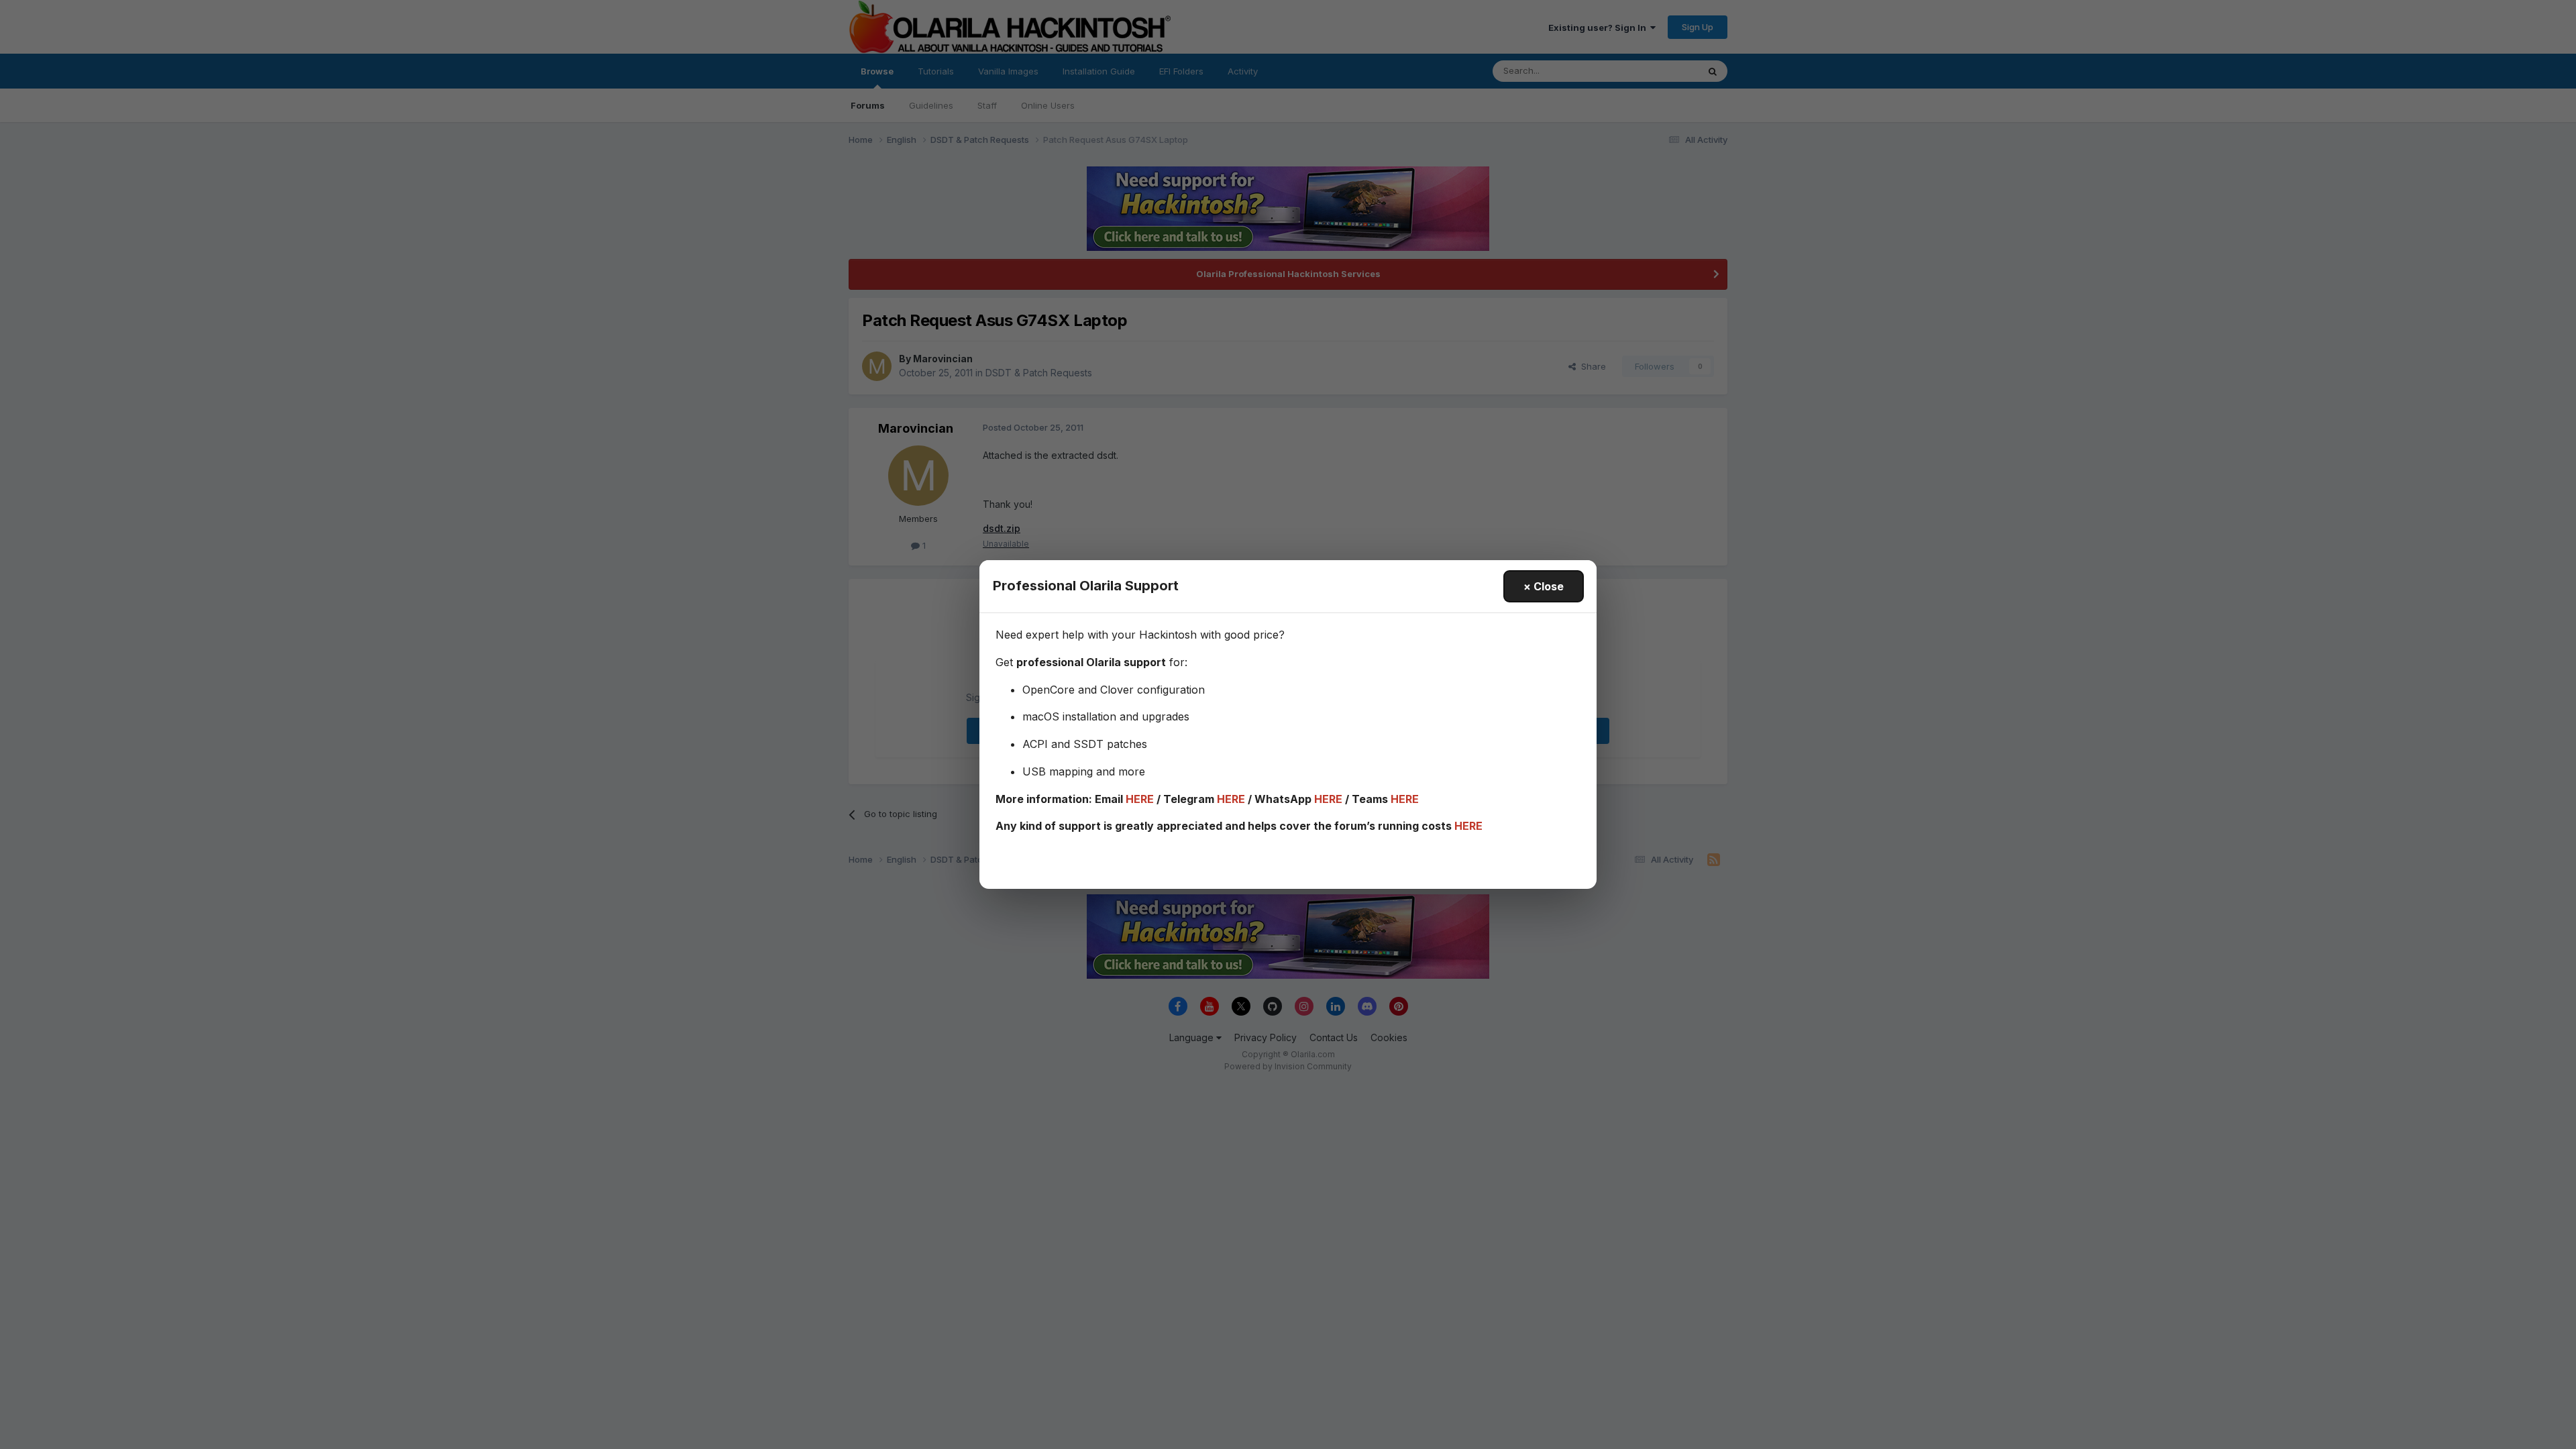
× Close (1544, 586)
